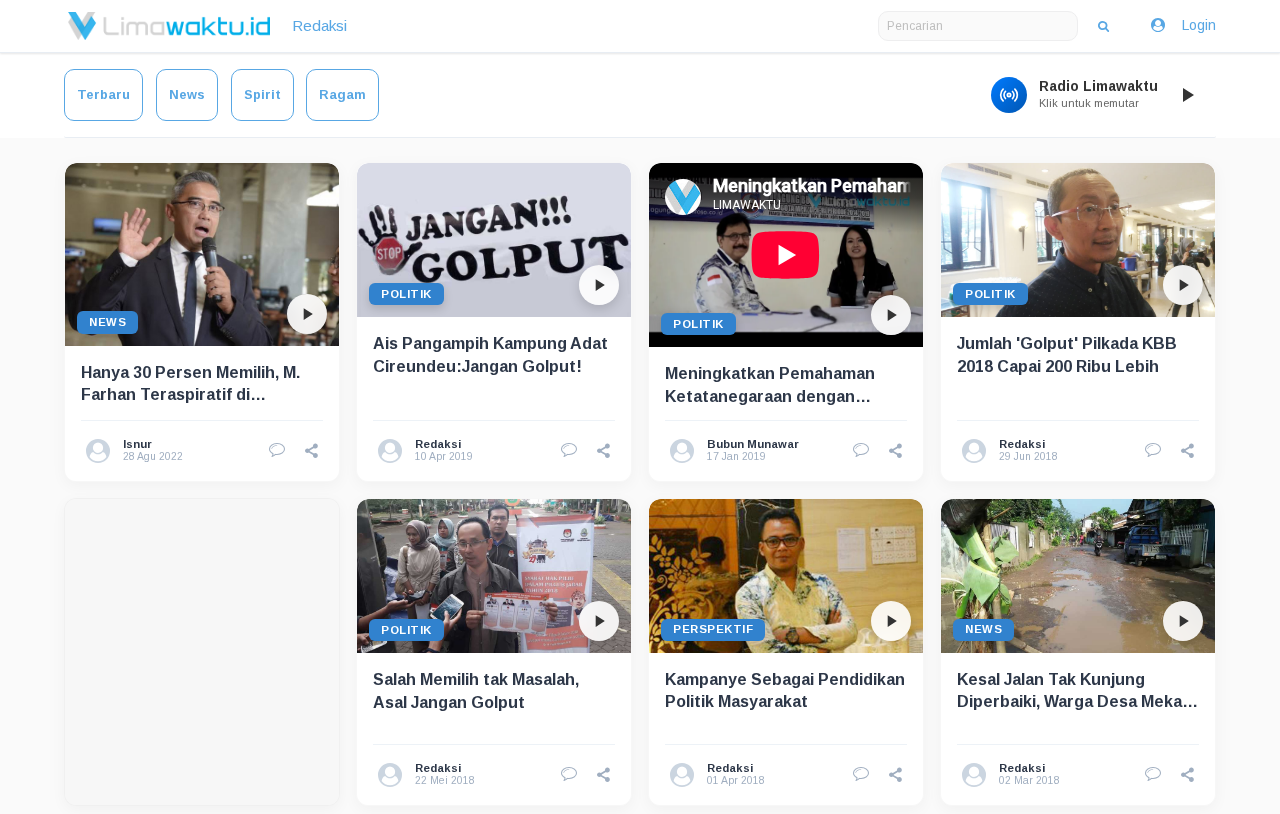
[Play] (1187, 95)
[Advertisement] (202, 652)
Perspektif (713, 629)
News (187, 94)
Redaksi (319, 25)
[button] (312, 451)
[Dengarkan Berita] (307, 314)
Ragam (342, 94)
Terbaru (103, 94)
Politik (406, 294)
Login (1199, 25)
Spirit (262, 94)
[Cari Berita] (1103, 26)
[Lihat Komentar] (277, 451)
